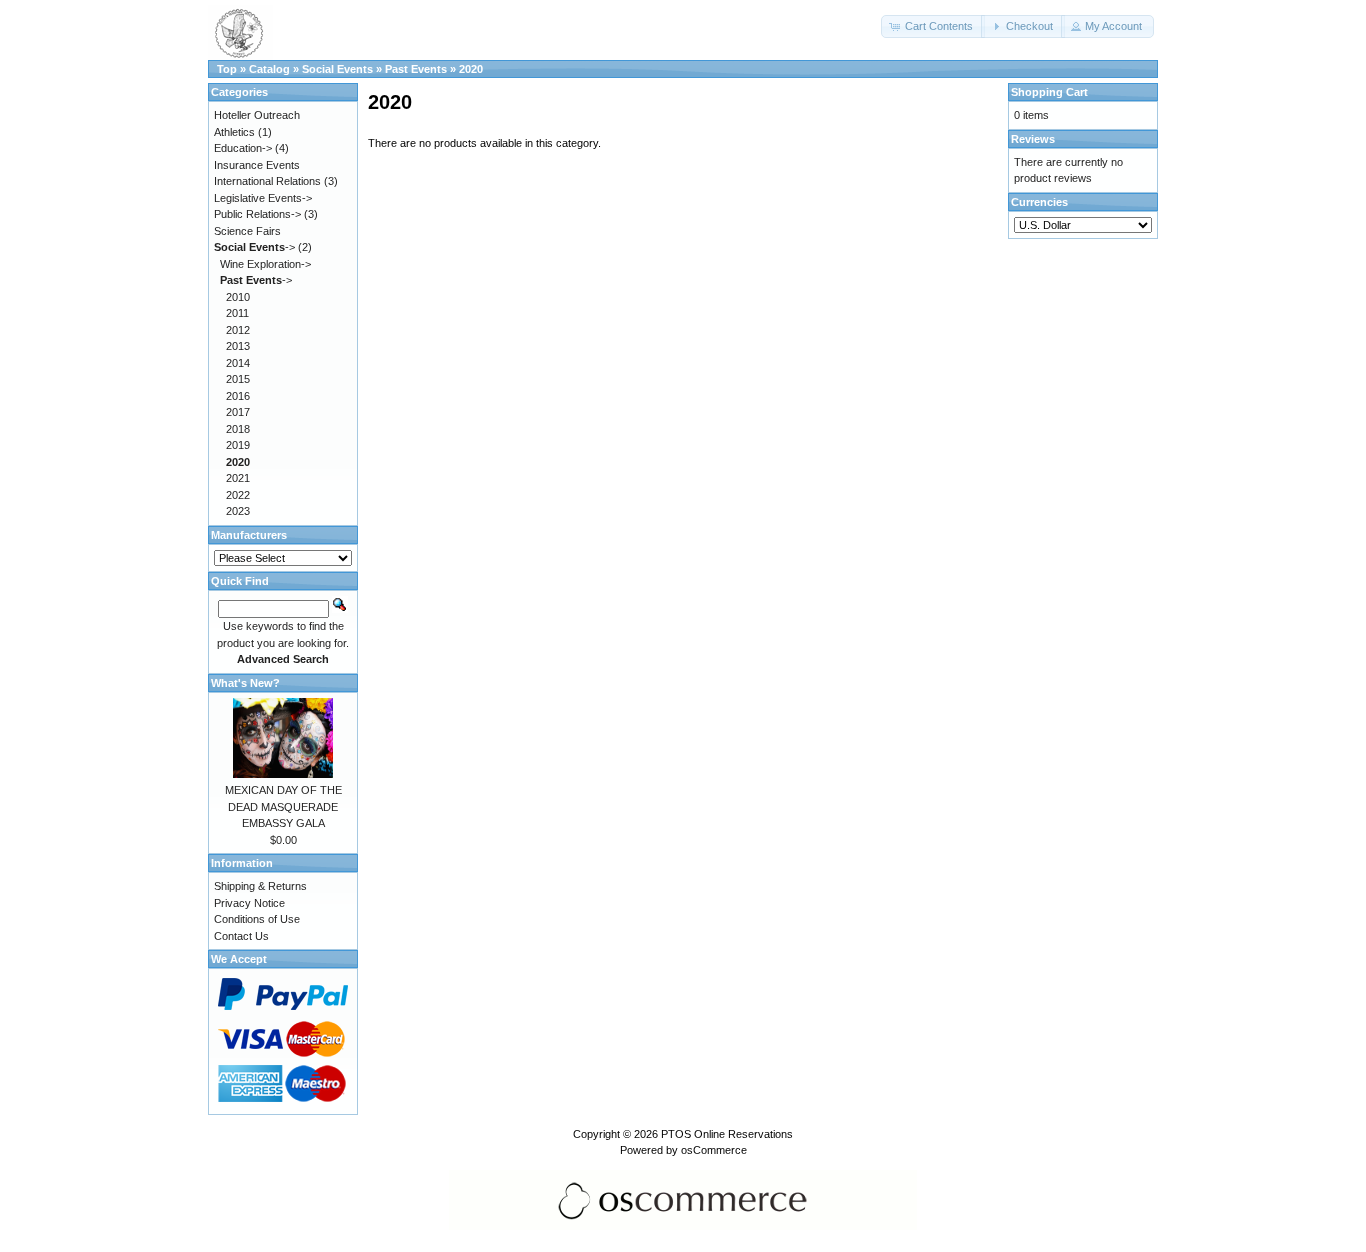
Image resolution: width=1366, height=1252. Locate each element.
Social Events (337, 69)
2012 (238, 330)
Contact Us (241, 936)
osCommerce (714, 1150)
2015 (238, 379)
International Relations (267, 181)
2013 (238, 346)
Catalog (269, 69)
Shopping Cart (1049, 92)
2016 (238, 396)
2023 (238, 511)
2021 (238, 478)
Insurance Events (257, 165)
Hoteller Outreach (257, 115)
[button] (933, 26)
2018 (238, 429)
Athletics (234, 132)
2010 (238, 297)
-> (254, 247)
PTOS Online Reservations (727, 1134)
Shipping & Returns (260, 886)
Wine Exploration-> (265, 264)
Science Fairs (247, 231)
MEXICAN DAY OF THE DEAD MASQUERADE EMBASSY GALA (283, 806)
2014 (238, 363)
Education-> (243, 148)
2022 (238, 495)
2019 (238, 445)
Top (227, 69)
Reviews (1033, 139)
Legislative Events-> (263, 198)
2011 (237, 313)
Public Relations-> (257, 214)
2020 (471, 69)
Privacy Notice (249, 903)
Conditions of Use (257, 919)
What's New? (245, 683)
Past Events (416, 69)
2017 (238, 412)
